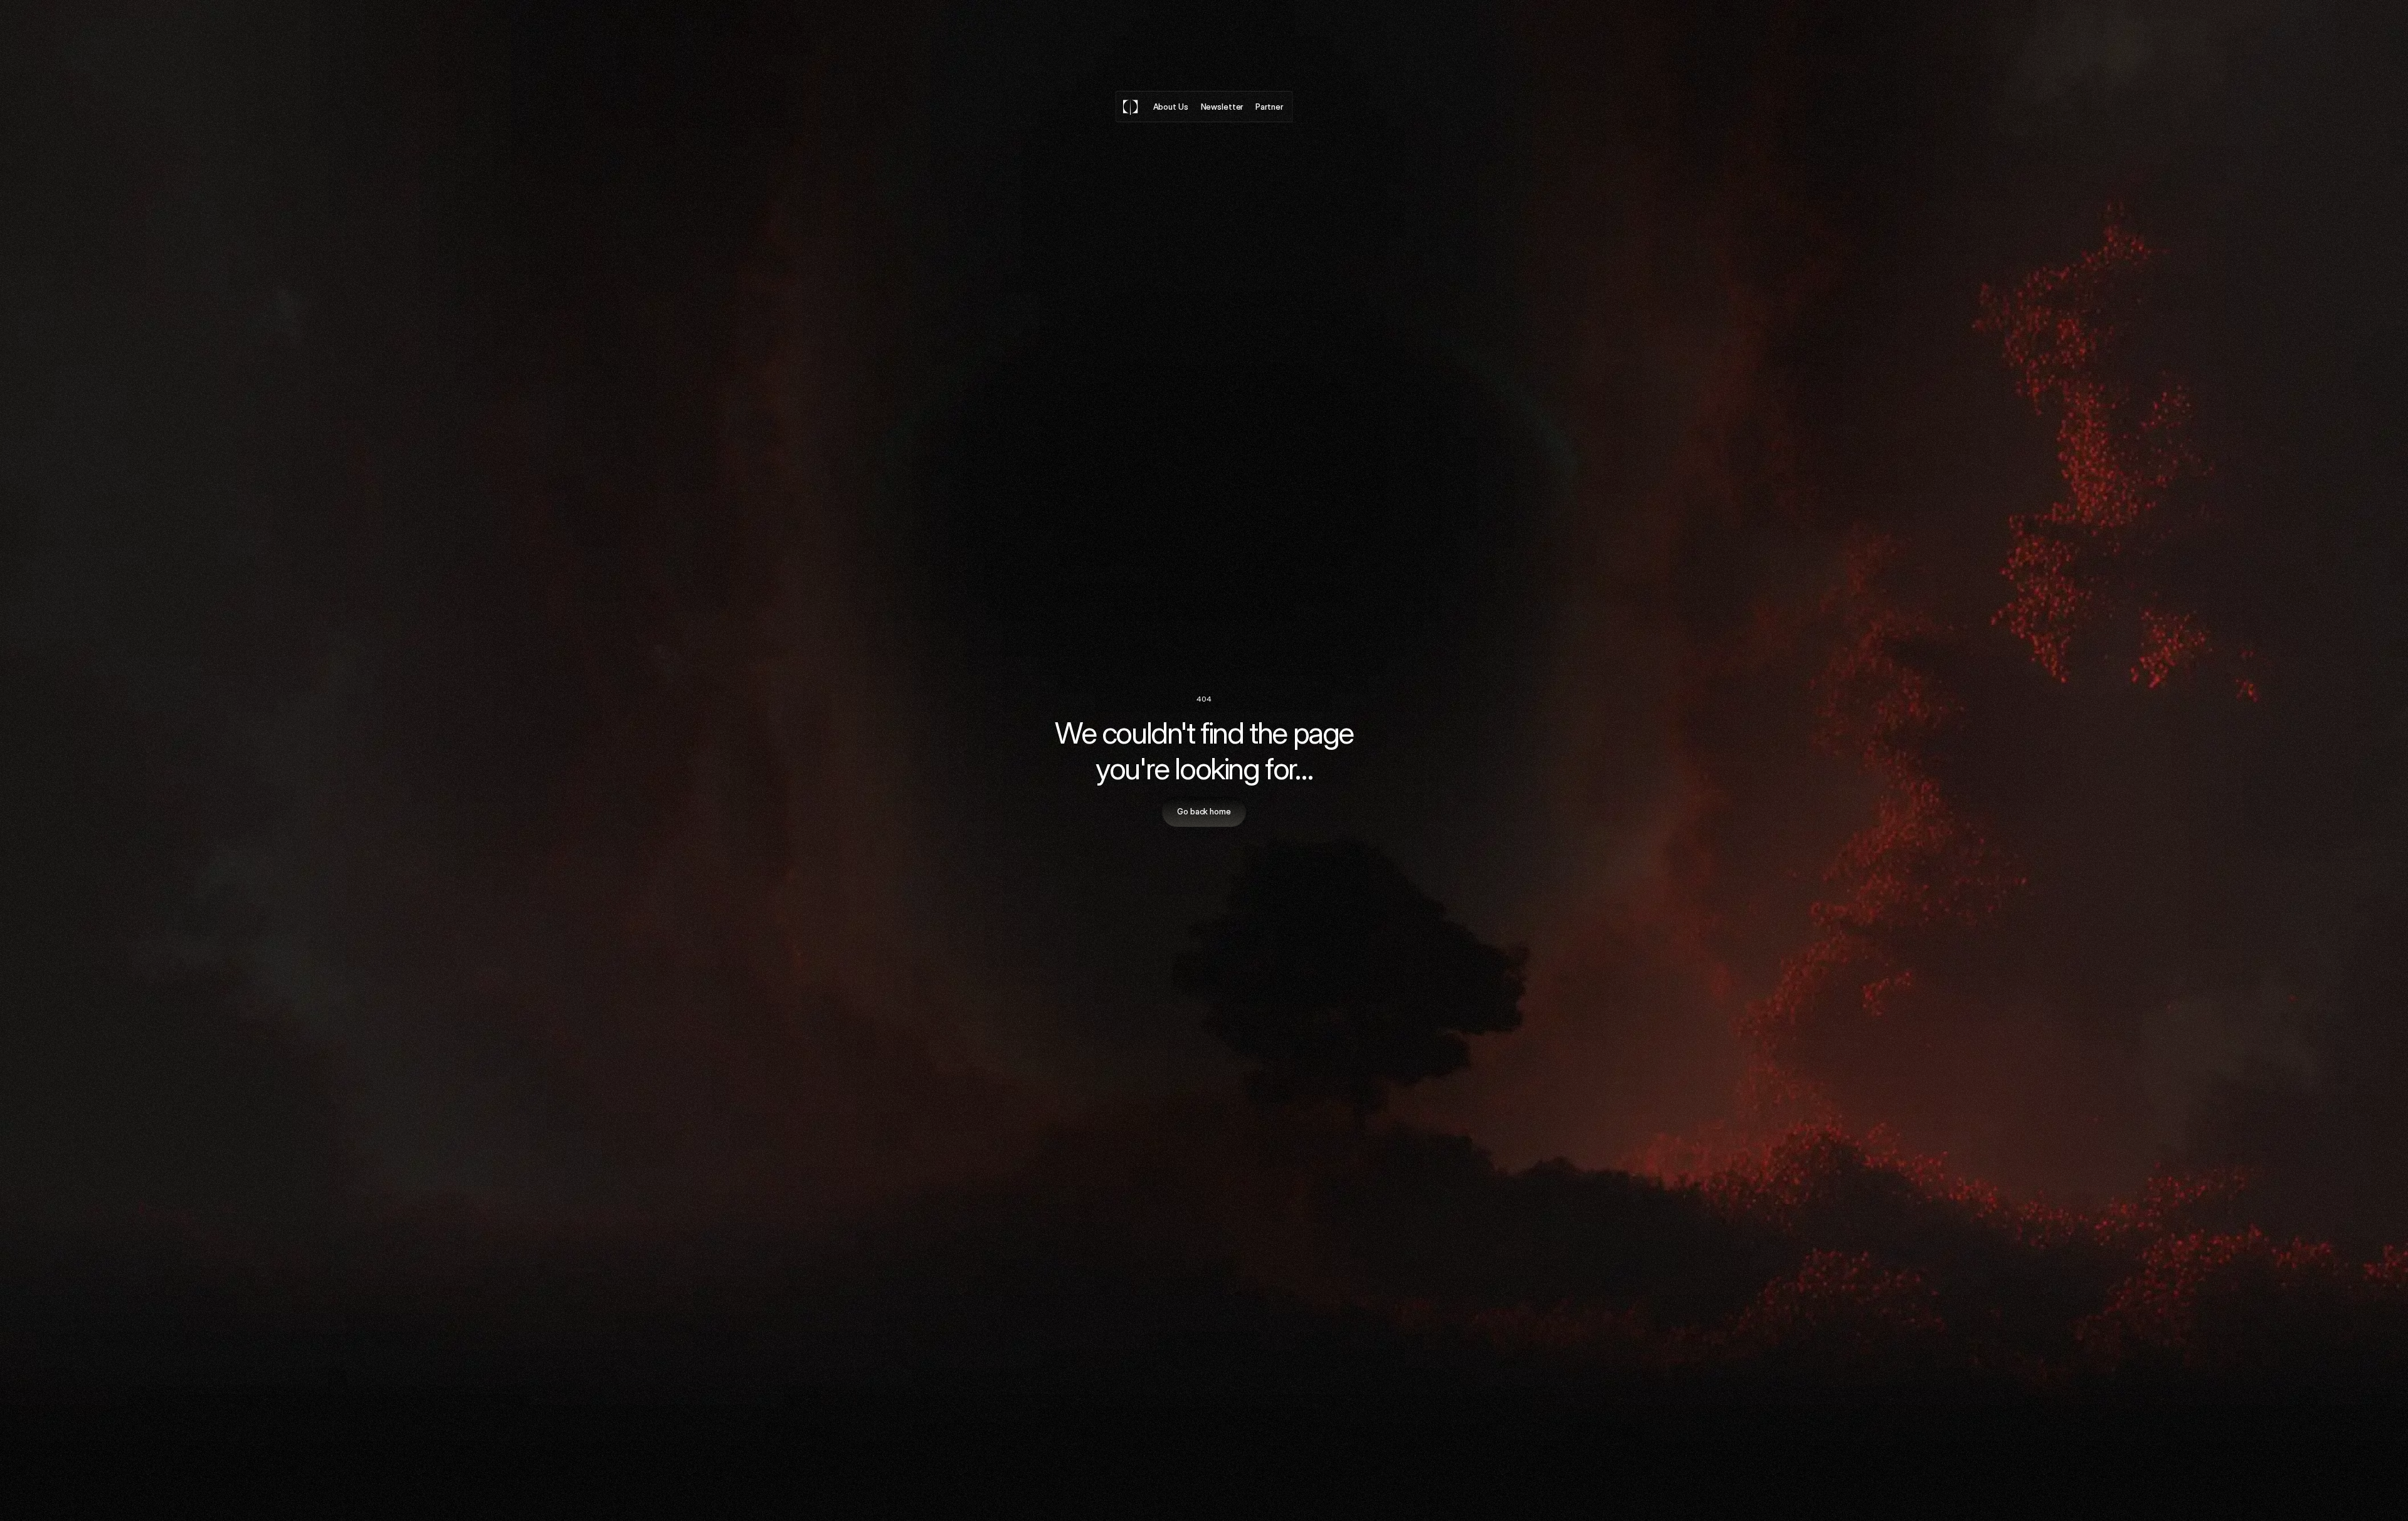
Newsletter (1222, 106)
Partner (1269, 106)
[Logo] (1131, 107)
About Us (1171, 106)
